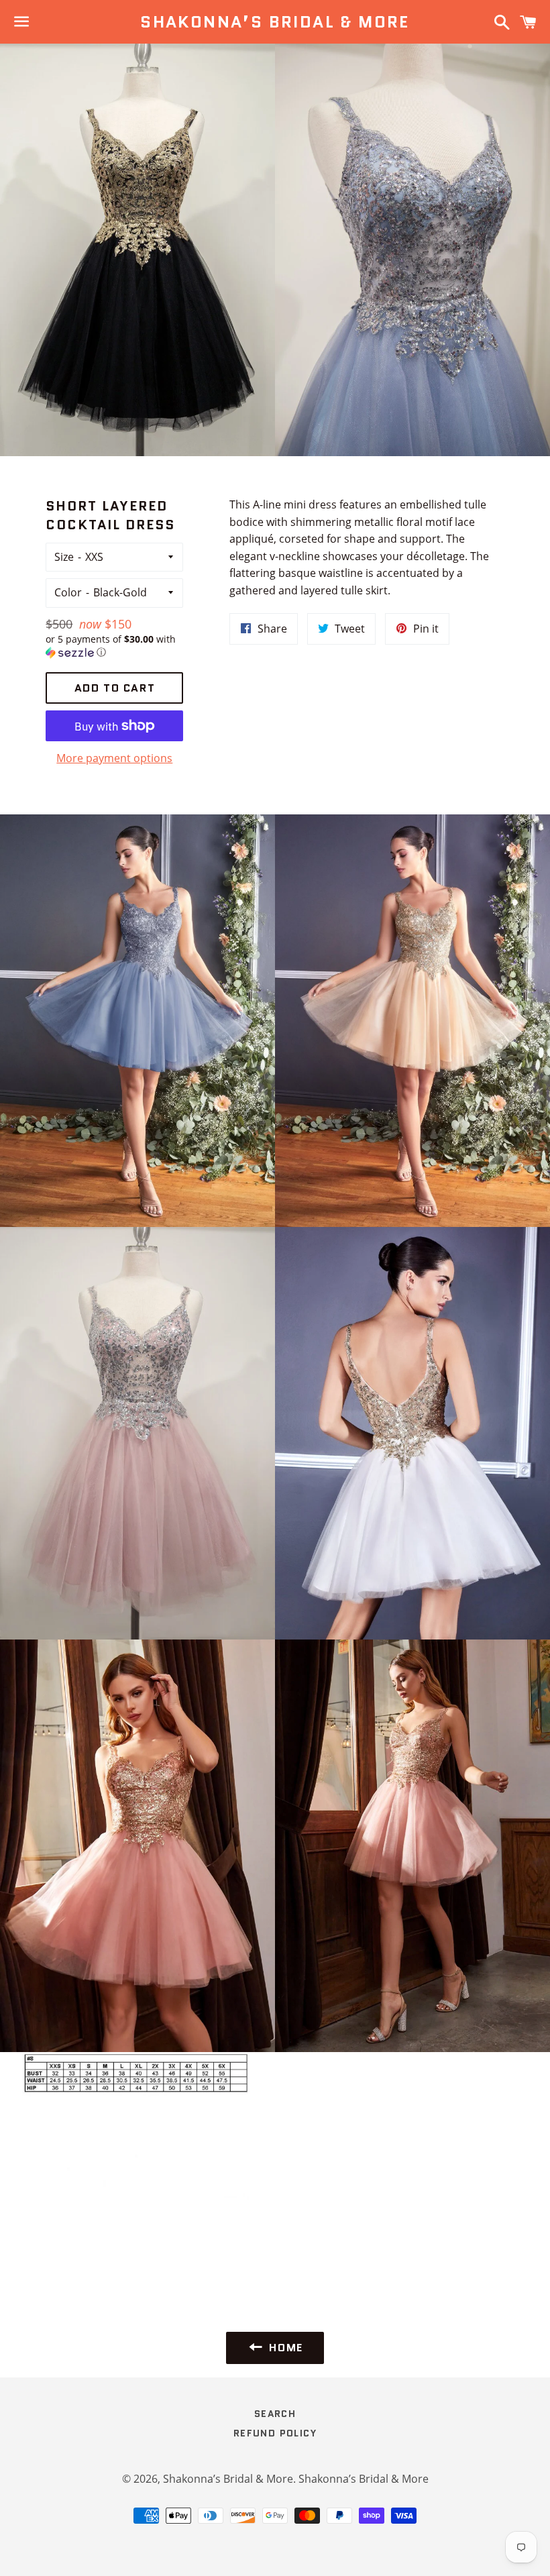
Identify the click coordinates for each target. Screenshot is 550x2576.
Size (64, 557)
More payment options (114, 758)
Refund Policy (275, 2433)
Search (275, 2414)
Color (68, 592)
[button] (114, 646)
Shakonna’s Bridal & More (275, 22)
